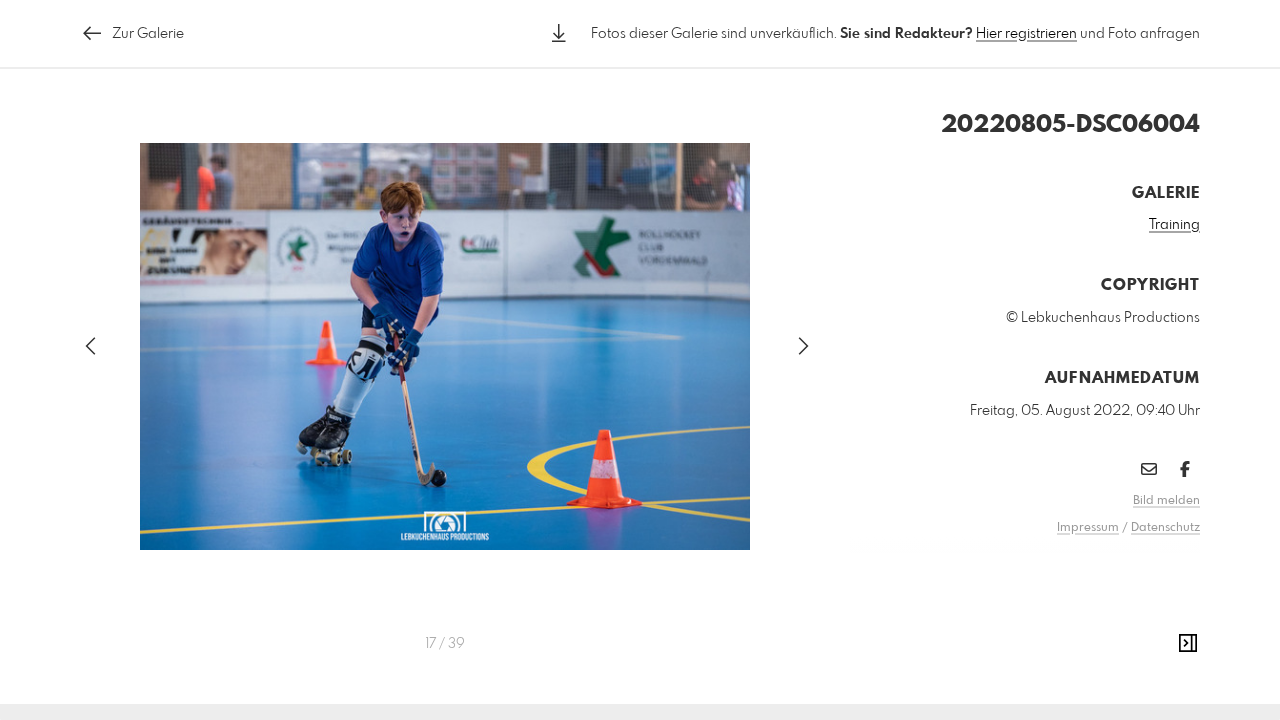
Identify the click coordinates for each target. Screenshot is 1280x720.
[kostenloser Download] (559, 33)
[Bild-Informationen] (1188, 644)
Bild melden (1166, 501)
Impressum (1088, 528)
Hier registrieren (1026, 34)
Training (1174, 225)
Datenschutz (1165, 528)
